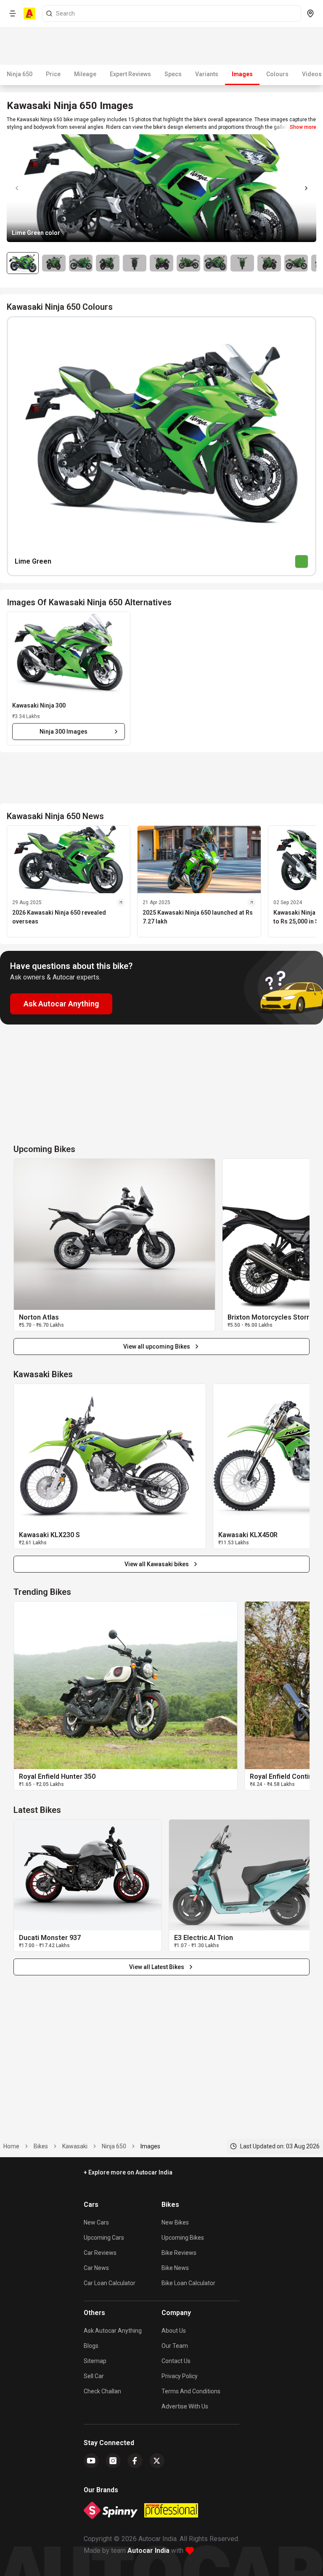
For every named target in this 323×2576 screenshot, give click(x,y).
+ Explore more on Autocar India (128, 2172)
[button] (69, 654)
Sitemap (95, 2361)
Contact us (176, 2361)
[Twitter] (157, 2461)
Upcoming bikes (183, 2238)
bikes (41, 2146)
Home (11, 2146)
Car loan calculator (110, 2283)
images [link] (150, 2146)
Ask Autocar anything (113, 2331)
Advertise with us (185, 2406)
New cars (96, 2222)
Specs (173, 74)
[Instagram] (113, 2461)
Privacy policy (180, 2376)
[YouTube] (91, 2461)
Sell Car (94, 2376)
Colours (277, 74)
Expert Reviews (130, 74)
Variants (207, 74)
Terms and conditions (191, 2391)
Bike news (175, 2268)
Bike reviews (179, 2253)
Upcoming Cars (104, 2238)
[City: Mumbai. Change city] (310, 13)
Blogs (91, 2346)
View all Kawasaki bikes (157, 1564)
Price (53, 74)
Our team (175, 2346)
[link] (114, 1234)
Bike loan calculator (188, 2283)
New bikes (175, 2222)
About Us (174, 2331)
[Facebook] (135, 2461)
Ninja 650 (20, 74)
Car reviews (100, 2253)
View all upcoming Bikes (157, 1347)
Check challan (102, 2391)
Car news (96, 2268)
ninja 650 (114, 2146)
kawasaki (75, 2146)
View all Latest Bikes (157, 1967)
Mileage (85, 74)
